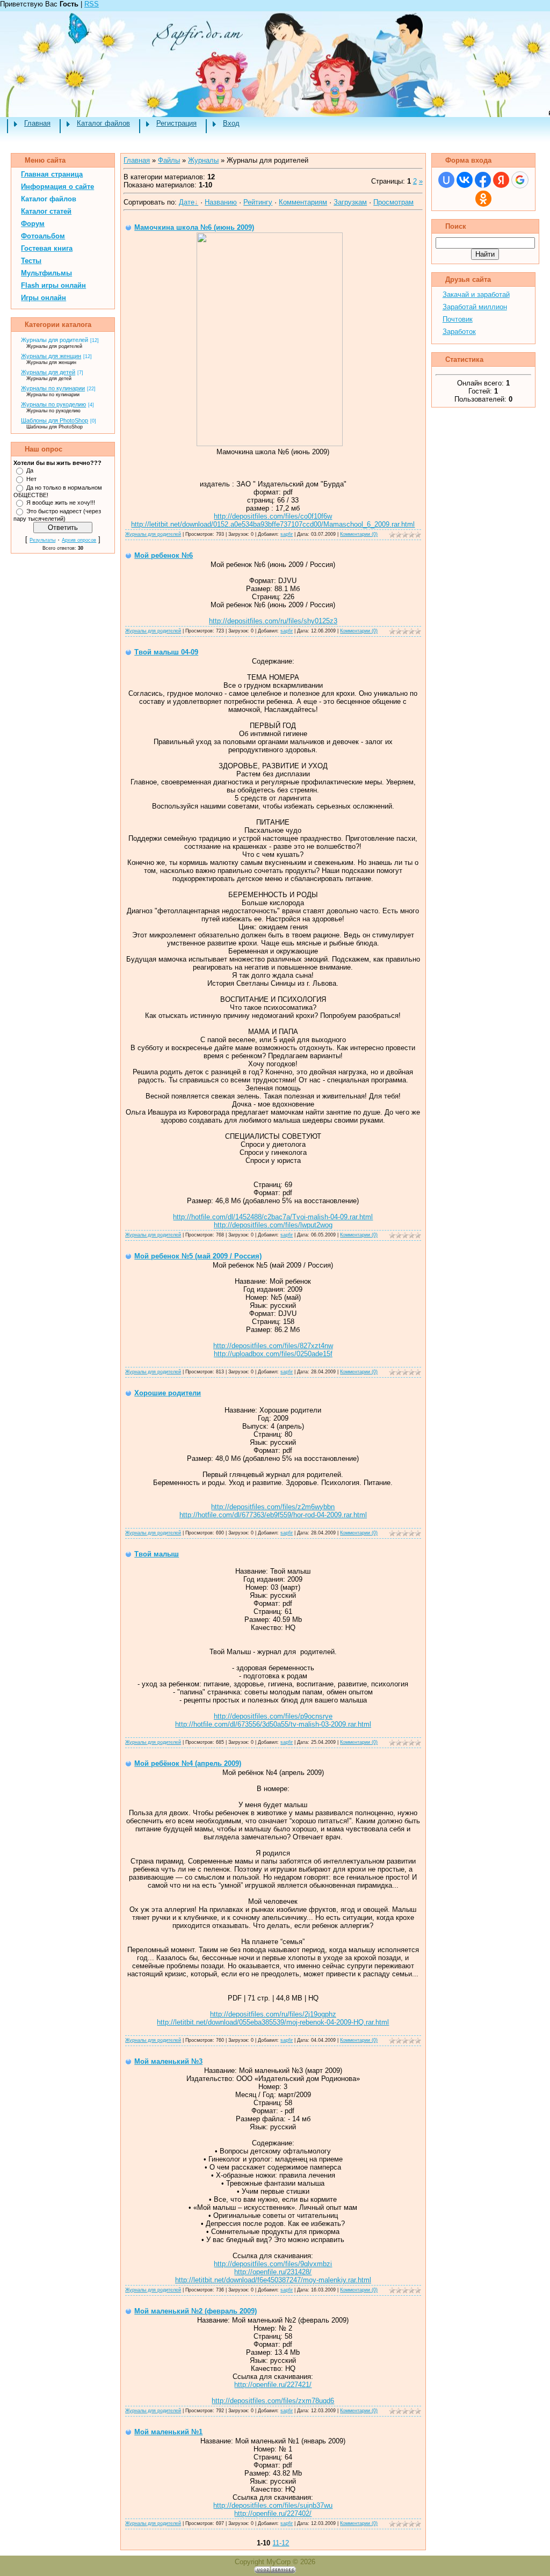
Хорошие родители (168, 1393)
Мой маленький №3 (168, 2061)
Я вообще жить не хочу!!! (61, 503)
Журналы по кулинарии (53, 388)
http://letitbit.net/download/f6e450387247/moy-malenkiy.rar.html (273, 2280)
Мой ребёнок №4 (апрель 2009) (188, 1763)
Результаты (42, 540)
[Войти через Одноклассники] (483, 199)
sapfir (287, 534)
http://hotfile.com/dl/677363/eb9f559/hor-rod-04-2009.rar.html (273, 1515)
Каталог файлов (103, 123)
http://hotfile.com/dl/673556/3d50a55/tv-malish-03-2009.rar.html (273, 1724)
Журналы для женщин (51, 356)
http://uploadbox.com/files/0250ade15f (273, 1354)
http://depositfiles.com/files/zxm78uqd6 (273, 2401)
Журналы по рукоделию (53, 404)
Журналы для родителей (55, 340)
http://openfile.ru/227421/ (273, 2385)
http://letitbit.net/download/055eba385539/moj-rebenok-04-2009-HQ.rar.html (273, 2022)
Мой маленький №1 (168, 2432)
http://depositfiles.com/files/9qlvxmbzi (273, 2264)
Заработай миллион (475, 307)
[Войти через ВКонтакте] (465, 180)
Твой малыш (157, 1554)
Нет (31, 479)
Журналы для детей (48, 372)
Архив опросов (79, 540)
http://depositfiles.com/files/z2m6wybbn (273, 1507)
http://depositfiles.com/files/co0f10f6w (273, 516)
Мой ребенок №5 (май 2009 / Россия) (198, 1256)
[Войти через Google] (520, 180)
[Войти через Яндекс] (501, 180)
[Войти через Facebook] (483, 180)
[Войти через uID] (446, 180)
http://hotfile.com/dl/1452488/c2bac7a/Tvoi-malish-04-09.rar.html (273, 1217)
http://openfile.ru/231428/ (273, 2272)
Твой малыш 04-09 (166, 652)
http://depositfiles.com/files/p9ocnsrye (273, 1716)
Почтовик (458, 319)
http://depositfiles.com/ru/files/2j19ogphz (273, 2014)
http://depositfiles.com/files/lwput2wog (273, 1225)
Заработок (459, 332)
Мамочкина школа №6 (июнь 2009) (194, 227)
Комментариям (303, 202)
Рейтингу (258, 202)
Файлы (169, 160)
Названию (221, 202)
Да (30, 470)
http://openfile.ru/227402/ (273, 2513)
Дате (187, 202)
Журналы (203, 160)
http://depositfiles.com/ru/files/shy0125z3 (273, 621)
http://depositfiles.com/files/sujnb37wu (273, 2505)
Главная (37, 123)
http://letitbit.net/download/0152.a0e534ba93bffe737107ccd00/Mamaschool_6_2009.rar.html (273, 524)
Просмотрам (393, 202)
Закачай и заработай (476, 294)
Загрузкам (350, 202)
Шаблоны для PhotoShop (55, 420)
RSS (92, 4)
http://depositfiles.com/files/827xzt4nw (273, 1346)
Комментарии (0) (359, 534)
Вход (231, 123)
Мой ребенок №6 (164, 555)
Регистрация (176, 123)
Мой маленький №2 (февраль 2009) (196, 2311)
